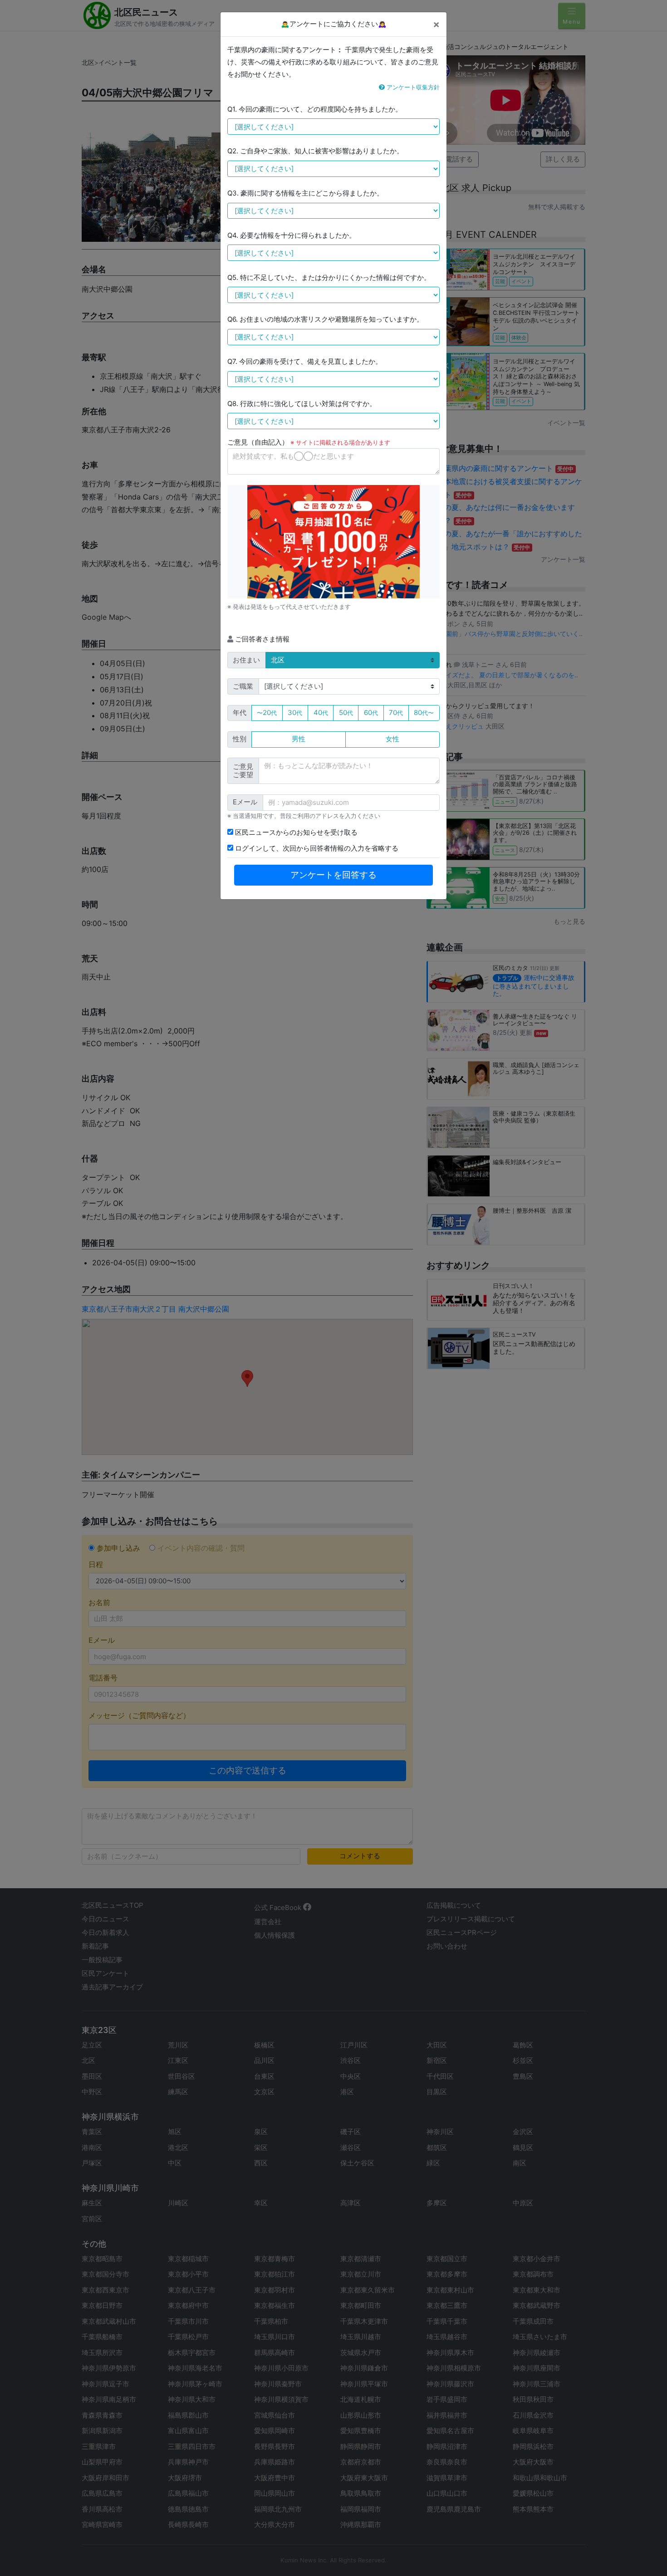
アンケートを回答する (333, 875)
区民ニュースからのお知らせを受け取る (295, 832)
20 (267, 713)
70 (396, 713)
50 (346, 713)
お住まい (246, 660)
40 (321, 713)
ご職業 (243, 686)
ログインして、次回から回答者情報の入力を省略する (316, 848)
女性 (392, 739)
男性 (299, 739)
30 (295, 713)
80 (424, 713)
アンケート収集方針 (412, 87)
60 (371, 713)
